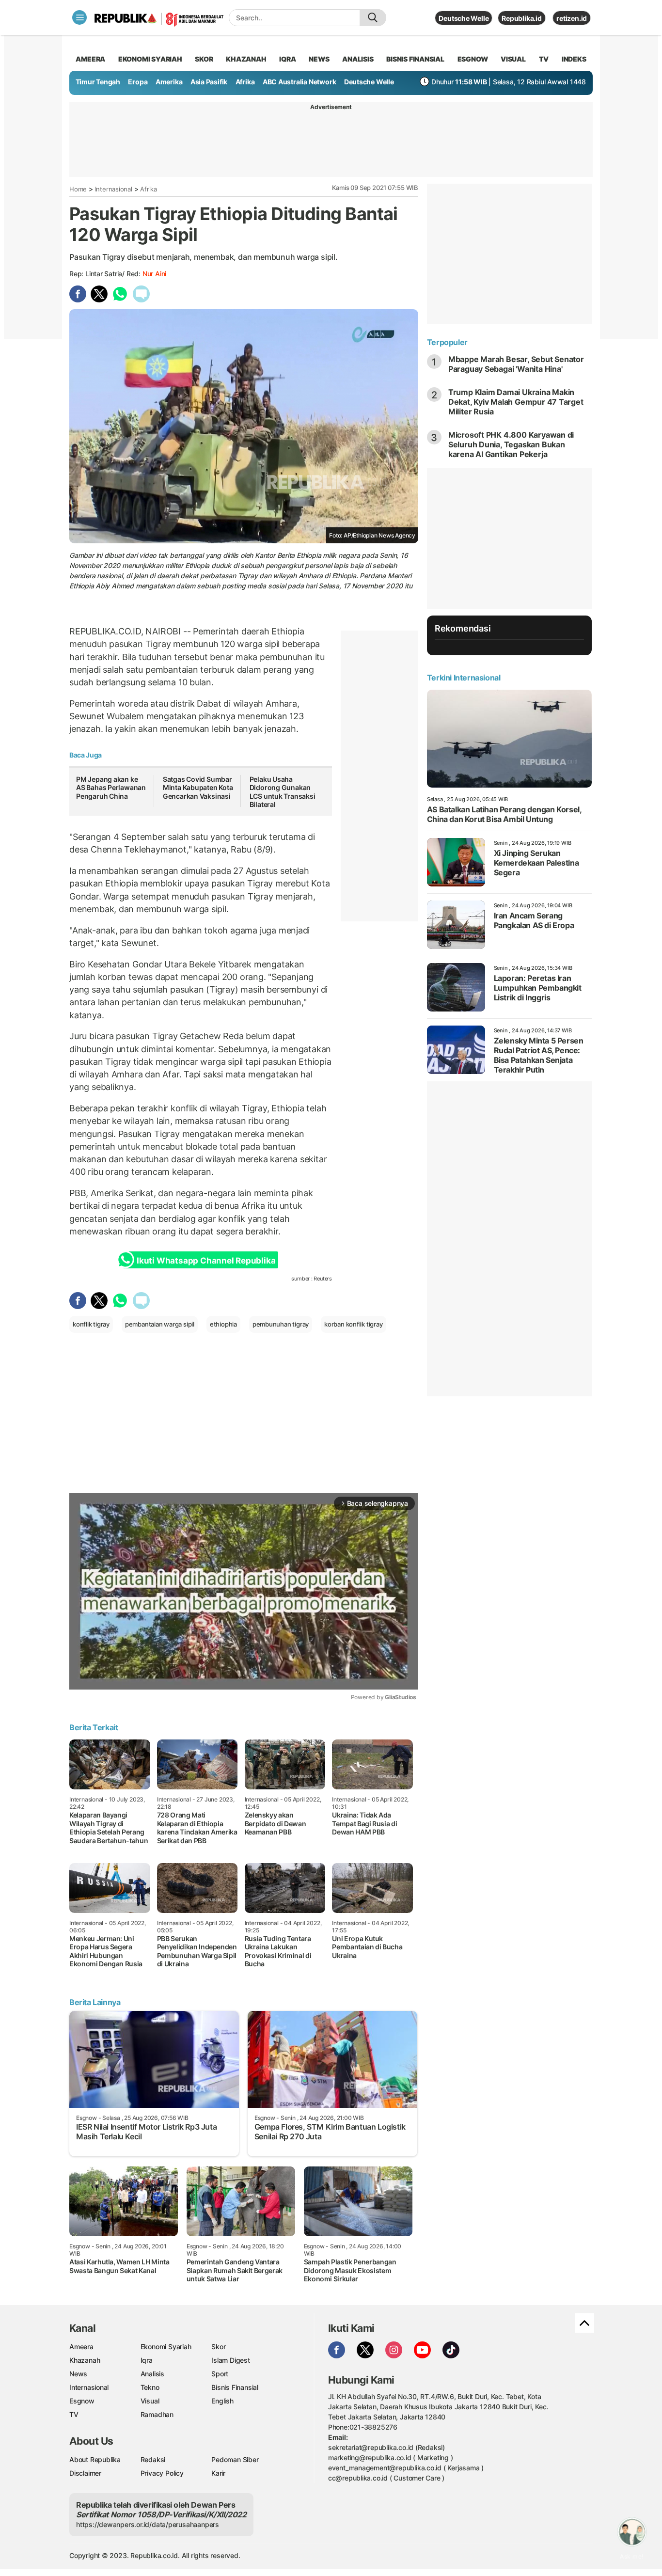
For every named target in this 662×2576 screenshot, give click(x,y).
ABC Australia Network (299, 82)
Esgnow (82, 2401)
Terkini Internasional (464, 678)
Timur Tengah (98, 82)
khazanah (246, 59)
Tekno (150, 2387)
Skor (218, 2347)
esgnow (473, 59)
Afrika (245, 82)
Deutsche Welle (464, 18)
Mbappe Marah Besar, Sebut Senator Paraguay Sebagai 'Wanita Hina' (516, 364)
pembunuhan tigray (281, 1324)
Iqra (147, 2360)
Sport (220, 2374)
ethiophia (223, 1324)
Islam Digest (230, 2360)
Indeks (574, 59)
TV (544, 59)
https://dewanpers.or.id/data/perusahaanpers (148, 2524)
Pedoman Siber (235, 2459)
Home (78, 189)
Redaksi (153, 2459)
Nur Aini (154, 274)
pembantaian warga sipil (160, 1324)
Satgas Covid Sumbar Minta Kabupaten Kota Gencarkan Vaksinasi (198, 788)
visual (513, 59)
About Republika (95, 2459)
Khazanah (85, 2360)
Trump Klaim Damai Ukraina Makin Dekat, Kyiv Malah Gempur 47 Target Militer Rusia (516, 402)
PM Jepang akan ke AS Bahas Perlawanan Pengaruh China (111, 788)
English (222, 2401)
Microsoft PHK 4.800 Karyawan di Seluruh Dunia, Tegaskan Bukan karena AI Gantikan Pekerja (511, 444)
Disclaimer (85, 2473)
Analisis (152, 2374)
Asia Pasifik (209, 82)
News (78, 2374)
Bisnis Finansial (415, 59)
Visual (150, 2401)
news (319, 59)
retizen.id (572, 18)
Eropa (138, 82)
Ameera (81, 2347)
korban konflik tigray (354, 1324)
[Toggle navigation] (79, 17)
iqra (287, 59)
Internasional (114, 189)
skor (204, 59)
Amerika (169, 82)
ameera (90, 59)
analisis (358, 59)
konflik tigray (91, 1324)
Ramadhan (157, 2414)
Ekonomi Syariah (150, 59)
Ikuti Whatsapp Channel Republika (206, 1261)
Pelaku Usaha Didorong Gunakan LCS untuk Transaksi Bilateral (283, 792)
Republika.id (521, 18)
